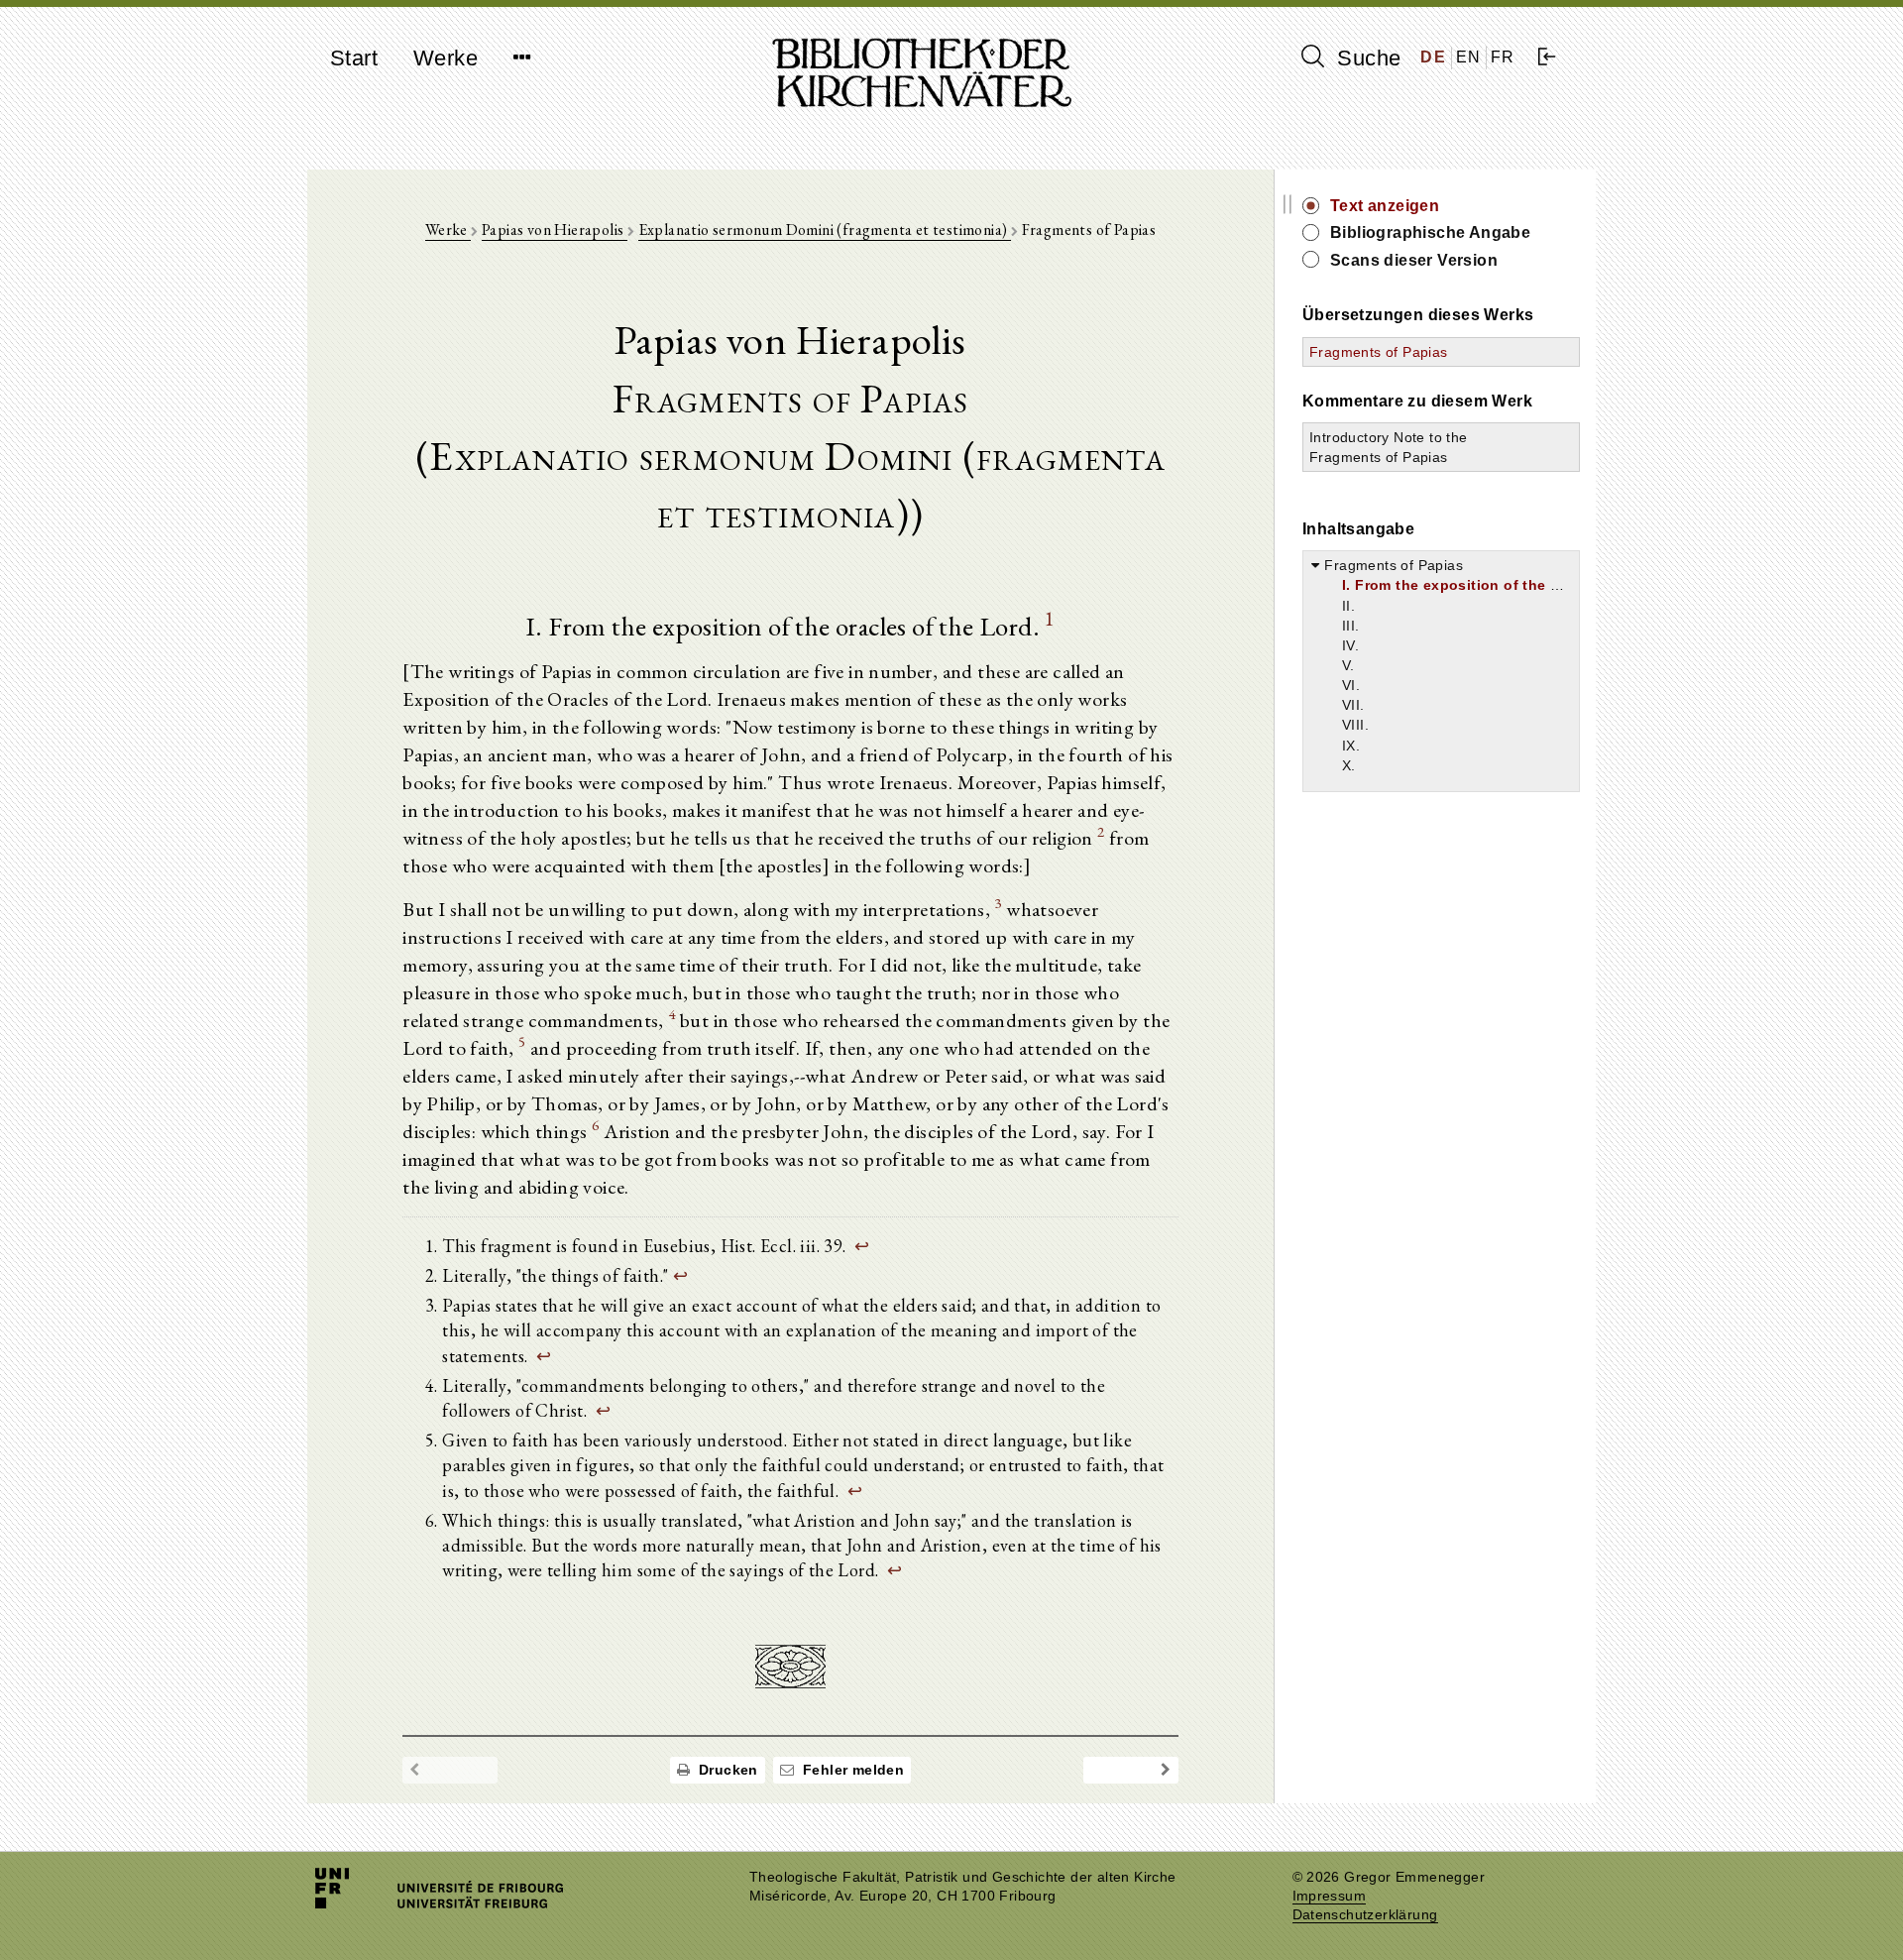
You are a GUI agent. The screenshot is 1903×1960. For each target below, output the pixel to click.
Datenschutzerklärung (1365, 1915)
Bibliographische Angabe (1430, 232)
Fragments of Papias (1379, 352)
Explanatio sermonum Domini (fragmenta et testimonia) (825, 230)
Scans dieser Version (1414, 260)
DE (1433, 57)
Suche (1366, 58)
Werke (446, 58)
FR (1503, 57)
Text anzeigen (1385, 206)
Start (354, 58)
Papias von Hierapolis (555, 230)
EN (1469, 57)
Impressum (1330, 1896)
